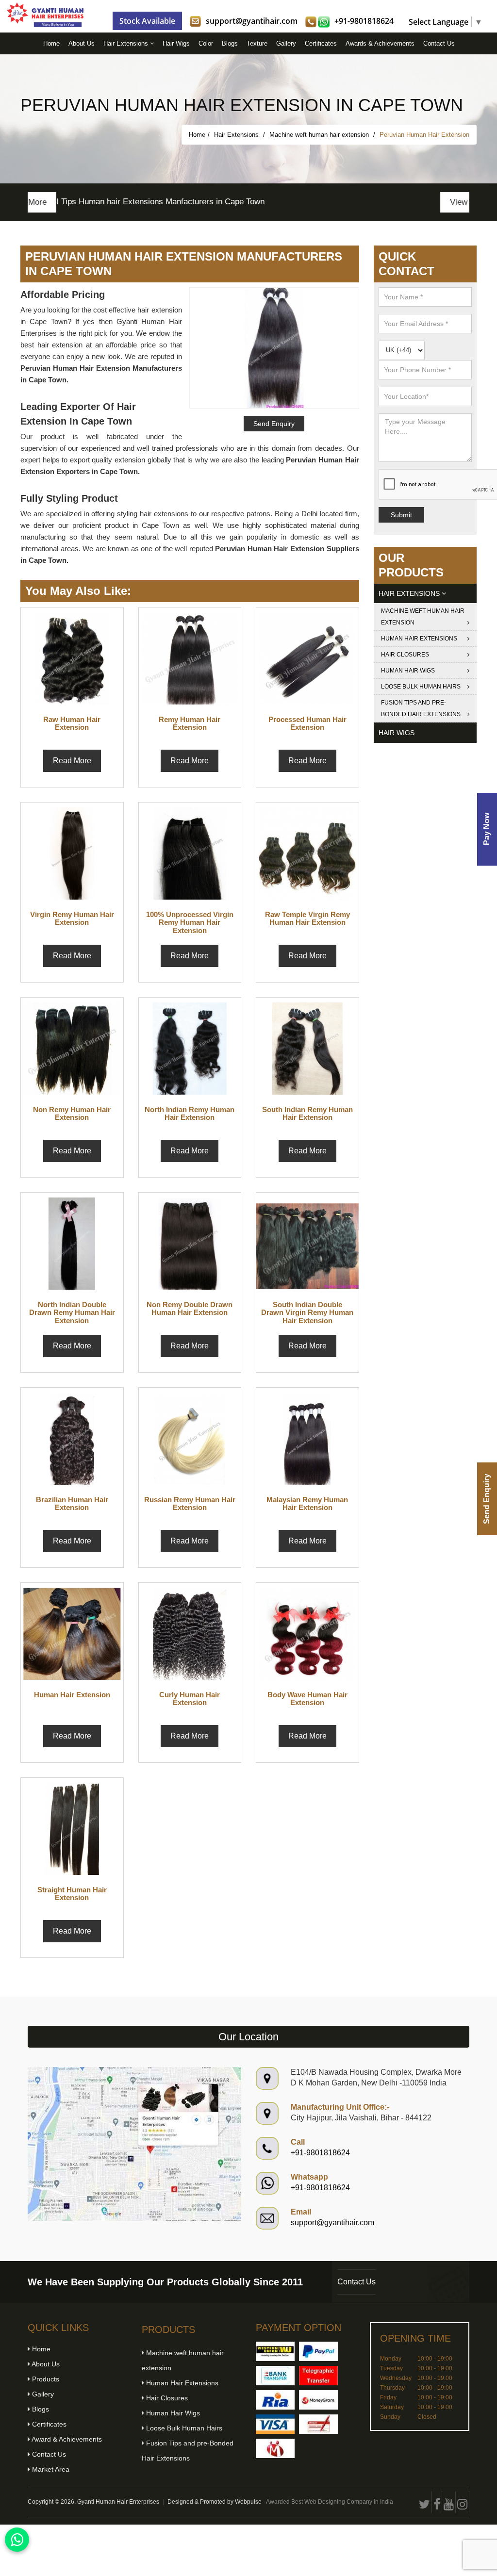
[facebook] (437, 2502)
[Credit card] (275, 2424)
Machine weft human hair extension (320, 135)
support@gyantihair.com (252, 21)
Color (206, 43)
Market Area (50, 2469)
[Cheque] (318, 2424)
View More (440, 202)
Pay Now (487, 829)
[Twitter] (425, 2502)
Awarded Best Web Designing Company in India (330, 2502)
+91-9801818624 (364, 21)
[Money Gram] (318, 2400)
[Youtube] (449, 2502)
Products (45, 2379)
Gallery (286, 43)
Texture (257, 43)
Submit (401, 515)
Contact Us (439, 43)
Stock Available (147, 21)
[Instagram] (463, 2502)
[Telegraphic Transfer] (318, 2376)
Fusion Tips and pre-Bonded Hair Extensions (421, 708)
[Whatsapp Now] (17, 2540)
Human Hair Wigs (408, 671)
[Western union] (275, 2351)
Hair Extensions (127, 43)
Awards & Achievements (380, 43)
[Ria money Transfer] (275, 2400)
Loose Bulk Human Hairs (421, 687)
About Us (82, 43)
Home (51, 43)
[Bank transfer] (275, 2376)
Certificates (321, 43)
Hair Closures (405, 655)
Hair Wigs (176, 43)
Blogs (230, 43)
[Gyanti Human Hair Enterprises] (134, 2143)
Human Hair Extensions (419, 639)
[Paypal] (318, 2351)
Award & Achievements (66, 2439)
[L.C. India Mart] (275, 2448)
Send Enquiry (487, 1499)
